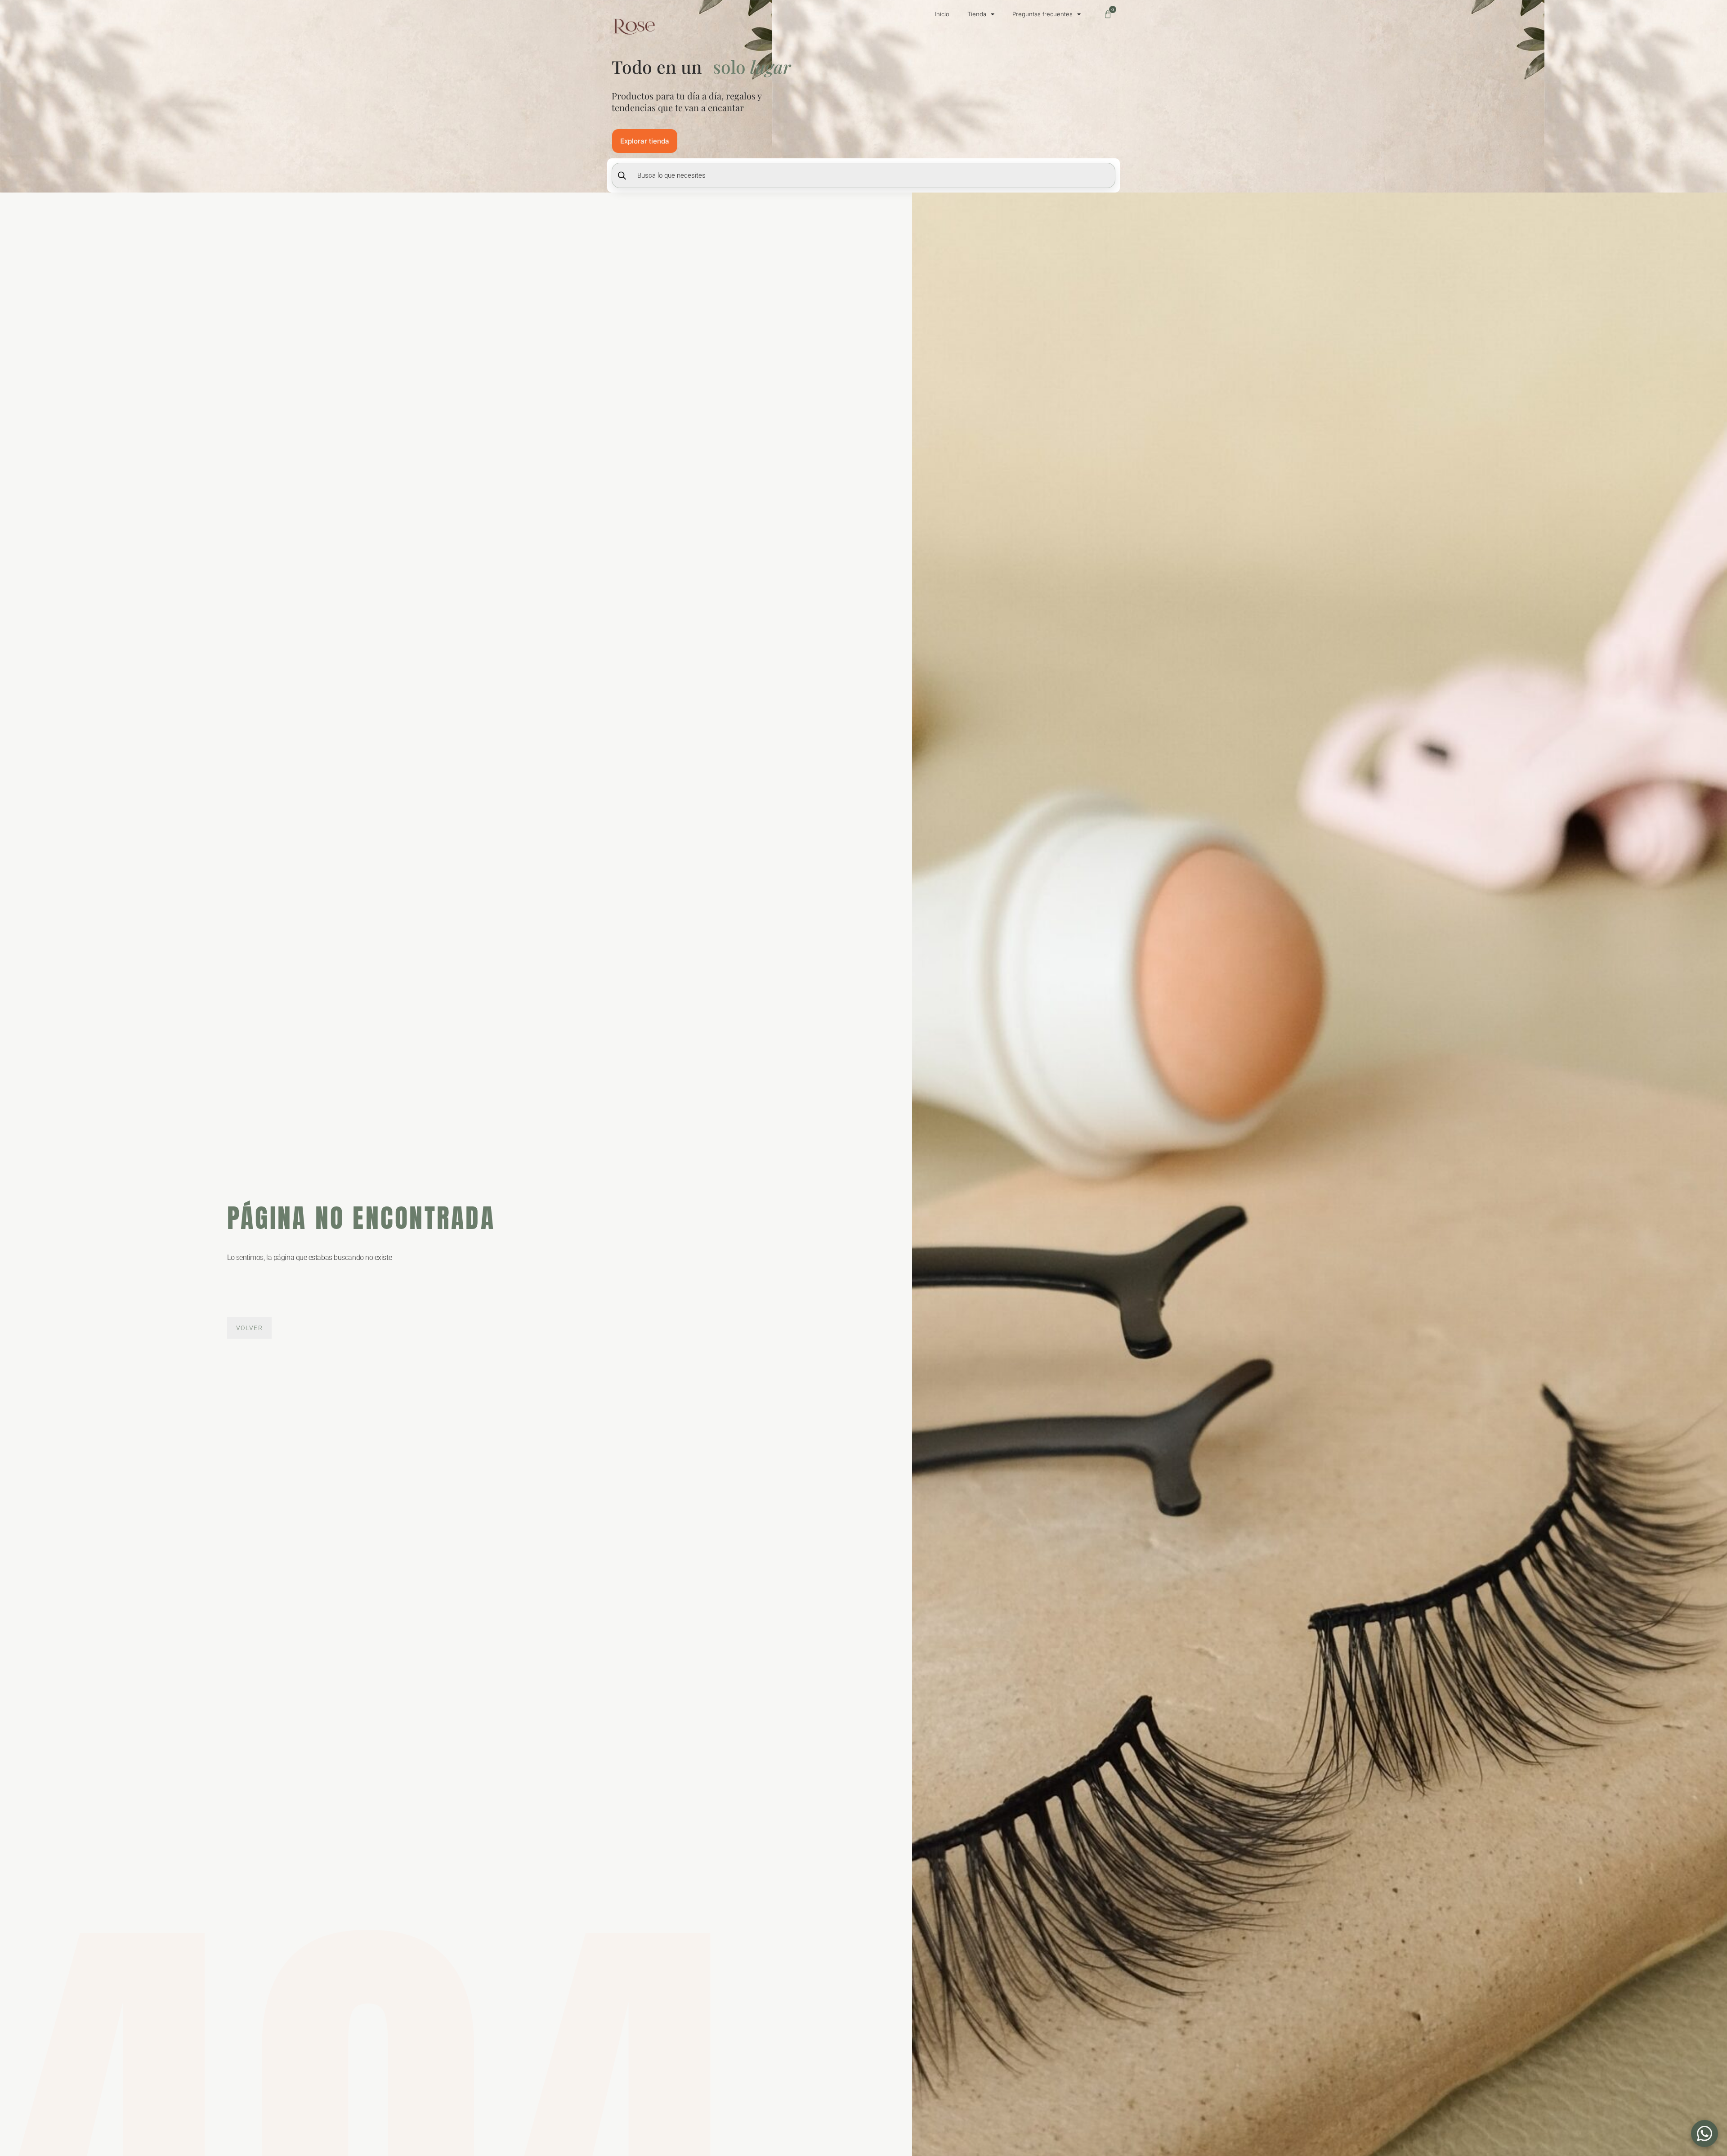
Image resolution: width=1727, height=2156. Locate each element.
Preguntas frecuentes (1042, 14)
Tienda (977, 14)
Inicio (942, 14)
